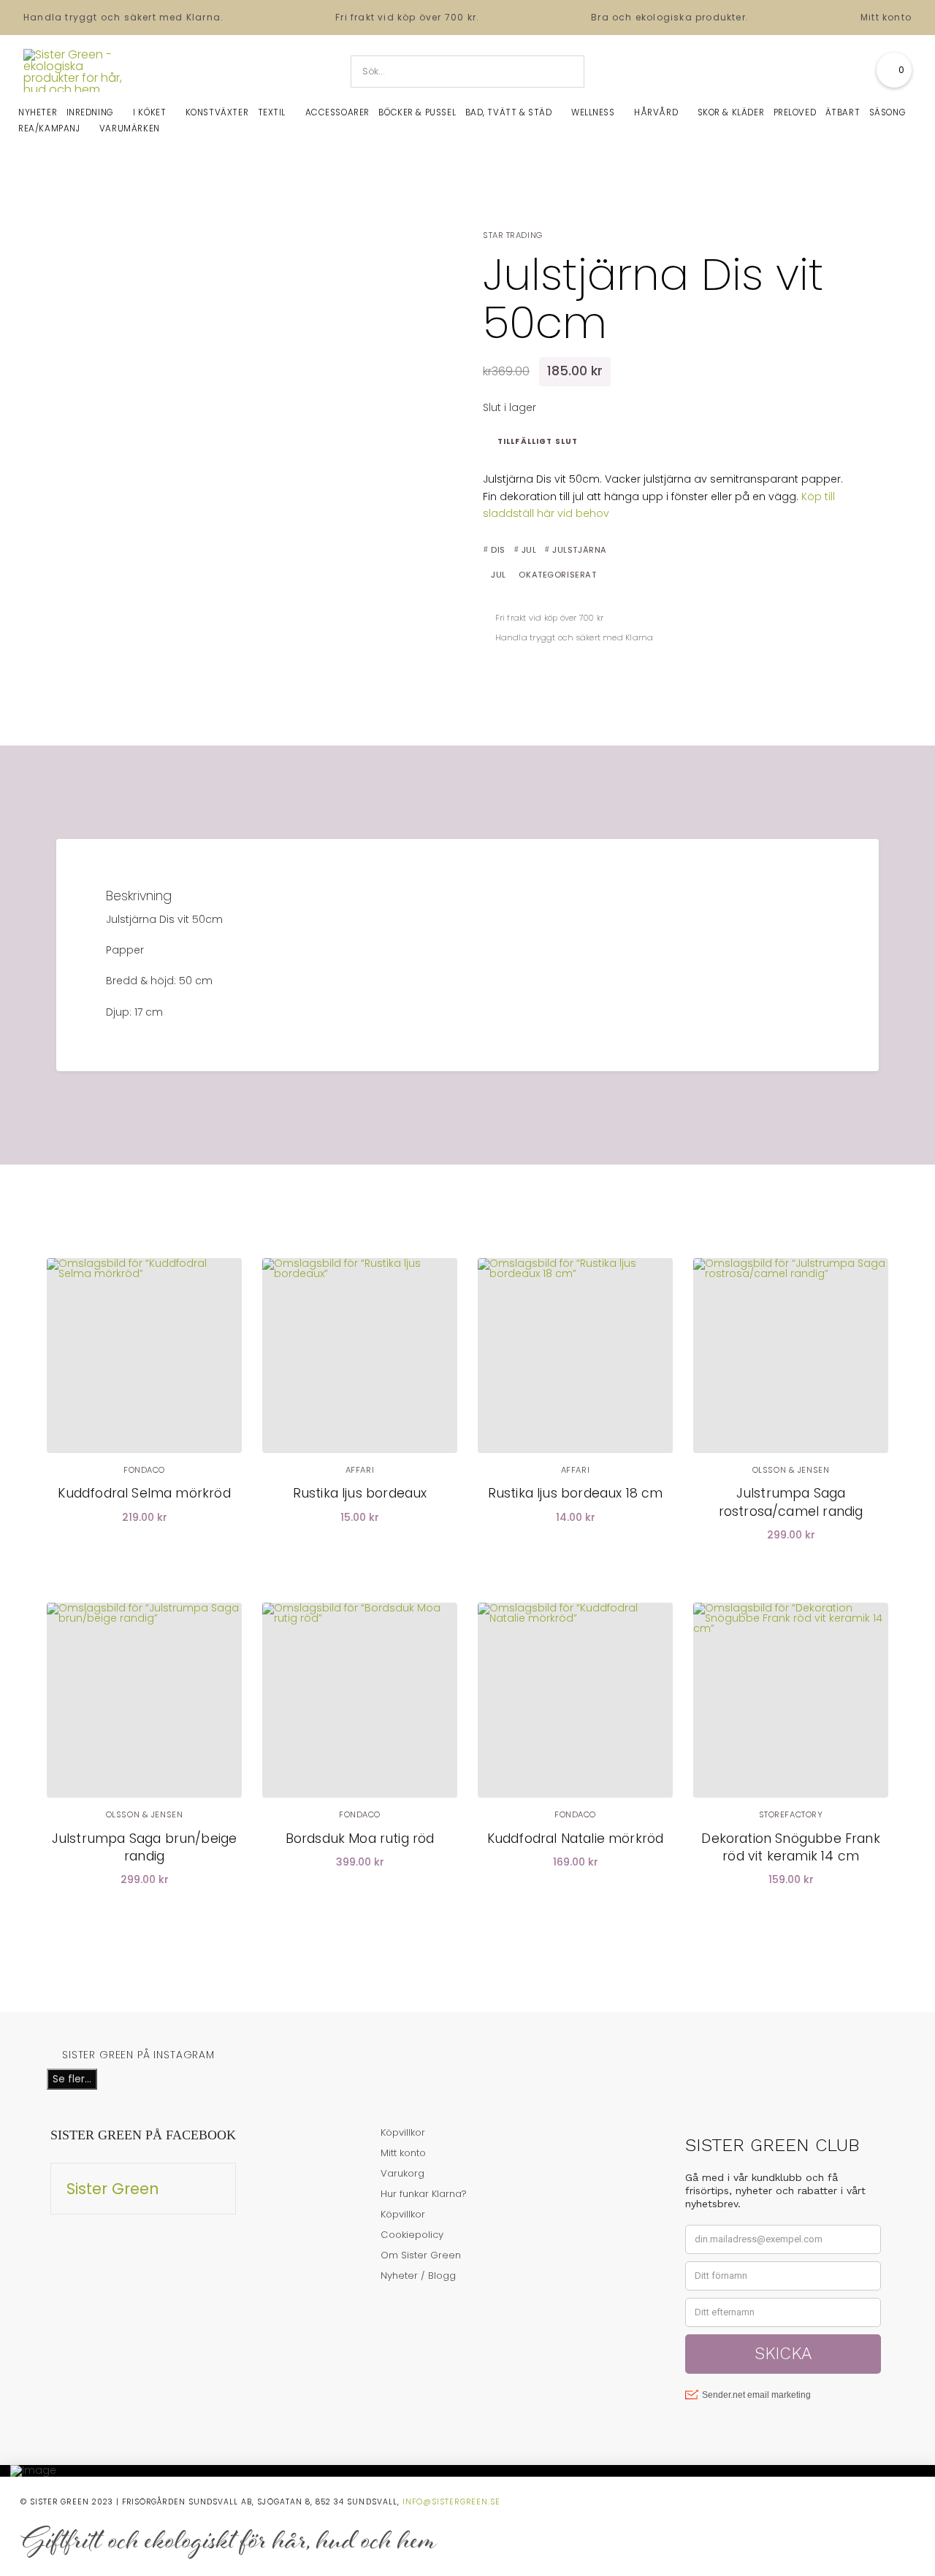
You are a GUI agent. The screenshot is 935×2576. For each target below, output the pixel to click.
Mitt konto (886, 17)
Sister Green (113, 2189)
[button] (894, 70)
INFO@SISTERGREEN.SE (451, 2502)
